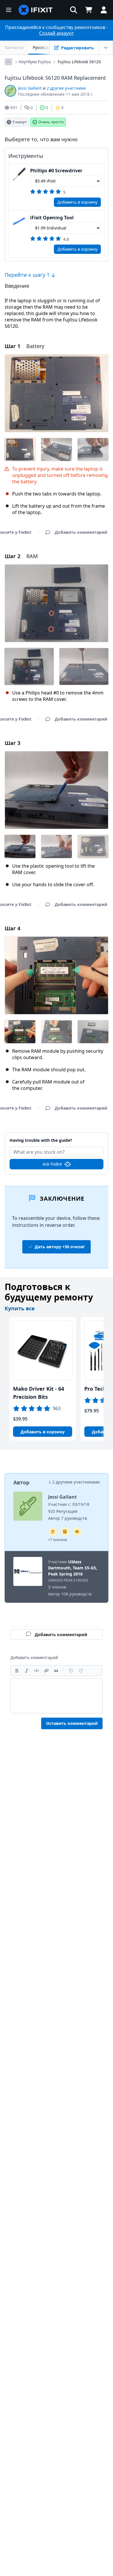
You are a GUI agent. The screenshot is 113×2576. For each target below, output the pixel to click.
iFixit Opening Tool (52, 218)
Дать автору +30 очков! (60, 1247)
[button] (74, 10)
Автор (21, 1482)
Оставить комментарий (72, 1723)
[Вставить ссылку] (46, 1671)
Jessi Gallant (30, 88)
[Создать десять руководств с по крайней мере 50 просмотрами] (77, 1532)
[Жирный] (17, 1671)
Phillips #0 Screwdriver (56, 171)
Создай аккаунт (57, 33)
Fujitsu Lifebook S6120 (79, 62)
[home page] (36, 10)
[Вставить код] (37, 1671)
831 (14, 107)
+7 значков (58, 1540)
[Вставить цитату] (56, 1671)
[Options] (8, 62)
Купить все (20, 1308)
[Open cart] (89, 10)
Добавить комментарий (57, 1137)
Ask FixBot (52, 1164)
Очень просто (51, 122)
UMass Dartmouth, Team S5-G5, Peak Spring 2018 (73, 1568)
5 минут (20, 122)
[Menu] (9, 10)
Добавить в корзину (77, 202)
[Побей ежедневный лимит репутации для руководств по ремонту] (65, 1532)
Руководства (45, 47)
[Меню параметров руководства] (106, 48)
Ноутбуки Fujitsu (35, 62)
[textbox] (57, 1696)
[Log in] (104, 10)
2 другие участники (66, 88)
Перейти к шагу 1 (28, 275)
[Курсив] (27, 1671)
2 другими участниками (76, 1482)
